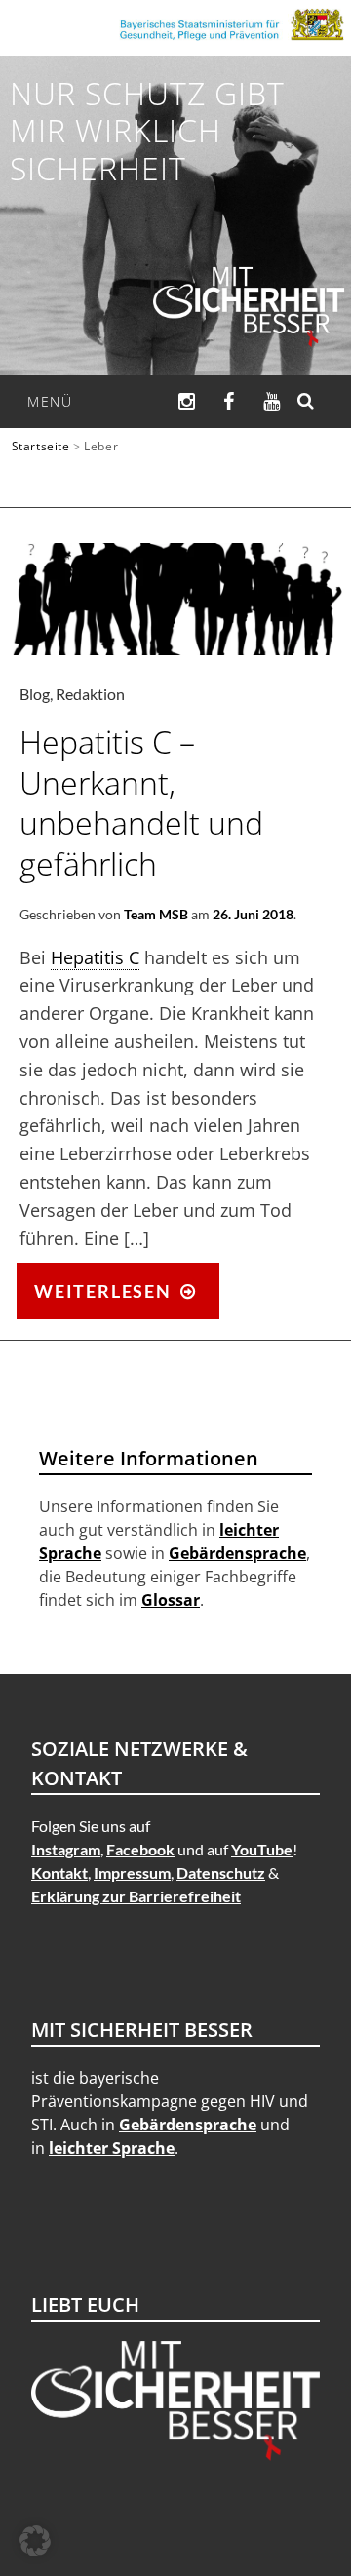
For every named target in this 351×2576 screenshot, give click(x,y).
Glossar (171, 1600)
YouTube (262, 1849)
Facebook (140, 1849)
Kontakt (59, 1873)
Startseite (41, 446)
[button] (35, 2541)
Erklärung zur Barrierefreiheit (136, 1896)
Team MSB (156, 914)
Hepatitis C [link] (95, 957)
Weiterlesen (125, 1298)
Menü (50, 401)
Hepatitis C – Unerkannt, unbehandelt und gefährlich (141, 802)
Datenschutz (221, 1873)
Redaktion (90, 694)
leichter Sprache (112, 2148)
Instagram (66, 1849)
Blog (35, 694)
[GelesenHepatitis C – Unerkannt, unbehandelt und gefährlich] (175, 648)
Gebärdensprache (237, 1553)
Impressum (132, 1873)
